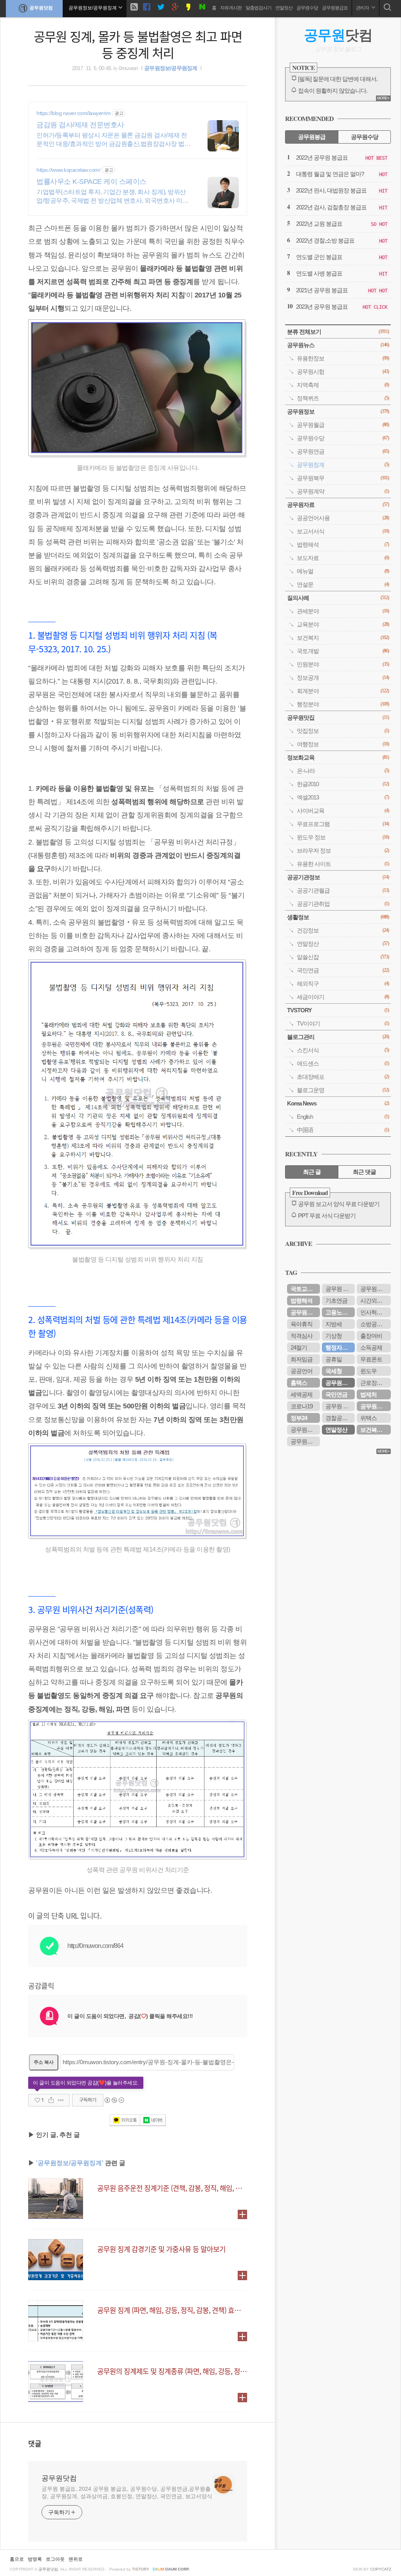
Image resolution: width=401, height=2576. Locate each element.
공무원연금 (343, 451)
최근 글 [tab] (312, 1172)
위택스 (368, 1418)
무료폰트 (371, 1359)
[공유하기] (51, 2100)
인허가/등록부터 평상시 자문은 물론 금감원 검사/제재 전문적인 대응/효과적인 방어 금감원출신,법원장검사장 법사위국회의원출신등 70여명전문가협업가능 (113, 140)
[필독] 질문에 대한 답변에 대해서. (338, 79)
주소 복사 (44, 2062)
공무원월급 (343, 425)
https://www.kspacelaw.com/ (68, 170)
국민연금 (343, 970)
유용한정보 (343, 358)
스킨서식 (343, 1050)
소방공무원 (374, 1324)
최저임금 (302, 1359)
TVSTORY (338, 1010)
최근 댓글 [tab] (364, 1172)
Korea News (338, 1103)
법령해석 (343, 545)
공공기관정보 (338, 877)
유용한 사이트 (343, 864)
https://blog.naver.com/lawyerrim (73, 113)
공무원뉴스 (338, 345)
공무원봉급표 (335, 8)
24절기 (299, 1347)
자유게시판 (231, 8)
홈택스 (299, 1383)
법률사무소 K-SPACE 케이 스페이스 (91, 182)
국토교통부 (304, 1289)
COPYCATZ (381, 2569)
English (343, 1117)
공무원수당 (307, 8)
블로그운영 (343, 1090)
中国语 (343, 1130)
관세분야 (343, 611)
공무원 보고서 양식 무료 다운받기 (339, 1204)
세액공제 (302, 1394)
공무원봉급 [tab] (312, 137)
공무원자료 (338, 505)
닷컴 (338, 35)
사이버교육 (343, 811)
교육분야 (343, 624)
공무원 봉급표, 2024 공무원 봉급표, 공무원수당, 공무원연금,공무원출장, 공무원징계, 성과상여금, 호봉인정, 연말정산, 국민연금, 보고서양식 (127, 2492)
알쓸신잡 (343, 957)
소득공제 (371, 1347)
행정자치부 (339, 1347)
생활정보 (338, 917)
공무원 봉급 (340, 1289)
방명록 (35, 2559)
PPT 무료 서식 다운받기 (327, 1216)
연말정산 (284, 8)
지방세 (334, 1324)
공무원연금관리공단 (305, 1441)
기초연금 (336, 1301)
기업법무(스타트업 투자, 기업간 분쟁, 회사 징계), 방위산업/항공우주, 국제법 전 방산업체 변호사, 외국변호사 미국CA (112, 197)
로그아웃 (55, 2559)
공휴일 (334, 1359)
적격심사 (302, 1336)
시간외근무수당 (376, 1301)
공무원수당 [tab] (365, 137)
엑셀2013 (343, 797)
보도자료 (343, 558)
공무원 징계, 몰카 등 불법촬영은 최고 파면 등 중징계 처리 (138, 44)
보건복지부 (374, 1430)
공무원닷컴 (41, 8)
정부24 (299, 1418)
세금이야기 (343, 997)
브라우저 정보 (343, 851)
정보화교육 (338, 757)
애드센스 (343, 1063)
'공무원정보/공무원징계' (70, 2163)
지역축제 (343, 385)
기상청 (334, 1336)
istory (141, 2569)
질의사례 (338, 598)
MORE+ (383, 98)
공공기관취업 (343, 904)
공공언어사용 (343, 518)
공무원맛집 (338, 717)
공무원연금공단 (376, 1406)
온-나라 (343, 771)
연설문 (343, 584)
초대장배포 (343, 1077)
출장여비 (371, 1336)
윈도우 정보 (343, 837)
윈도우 (368, 1371)
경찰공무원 (339, 1418)
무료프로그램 (343, 824)
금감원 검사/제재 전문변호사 (80, 125)
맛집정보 (343, 731)
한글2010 (343, 784)
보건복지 (343, 638)
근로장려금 (374, 1383)
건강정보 (343, 930)
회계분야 (343, 691)
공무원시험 (343, 372)
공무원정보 (338, 411)
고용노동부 (339, 1312)
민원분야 (343, 664)
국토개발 (343, 651)
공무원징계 (343, 465)
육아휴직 (302, 1324)
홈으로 (17, 2559)
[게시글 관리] (61, 2100)
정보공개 (343, 678)
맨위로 (76, 2559)
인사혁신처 (374, 1312)
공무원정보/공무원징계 (171, 68)
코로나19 (302, 1406)
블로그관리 (338, 1037)
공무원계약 (343, 491)
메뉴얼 (343, 571)
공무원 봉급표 (340, 1406)
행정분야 (343, 704)
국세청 (334, 1371)
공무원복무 (343, 478)
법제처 (368, 1394)
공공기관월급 (343, 890)
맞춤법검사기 (258, 8)
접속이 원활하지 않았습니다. (333, 91)
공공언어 (302, 1371)
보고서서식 (343, 531)
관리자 (363, 8)
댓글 (35, 2443)
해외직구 (343, 984)
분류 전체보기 (338, 332)
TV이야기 (343, 1023)
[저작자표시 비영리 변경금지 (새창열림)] (114, 2100)
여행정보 (343, 744)
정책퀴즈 (343, 398)
